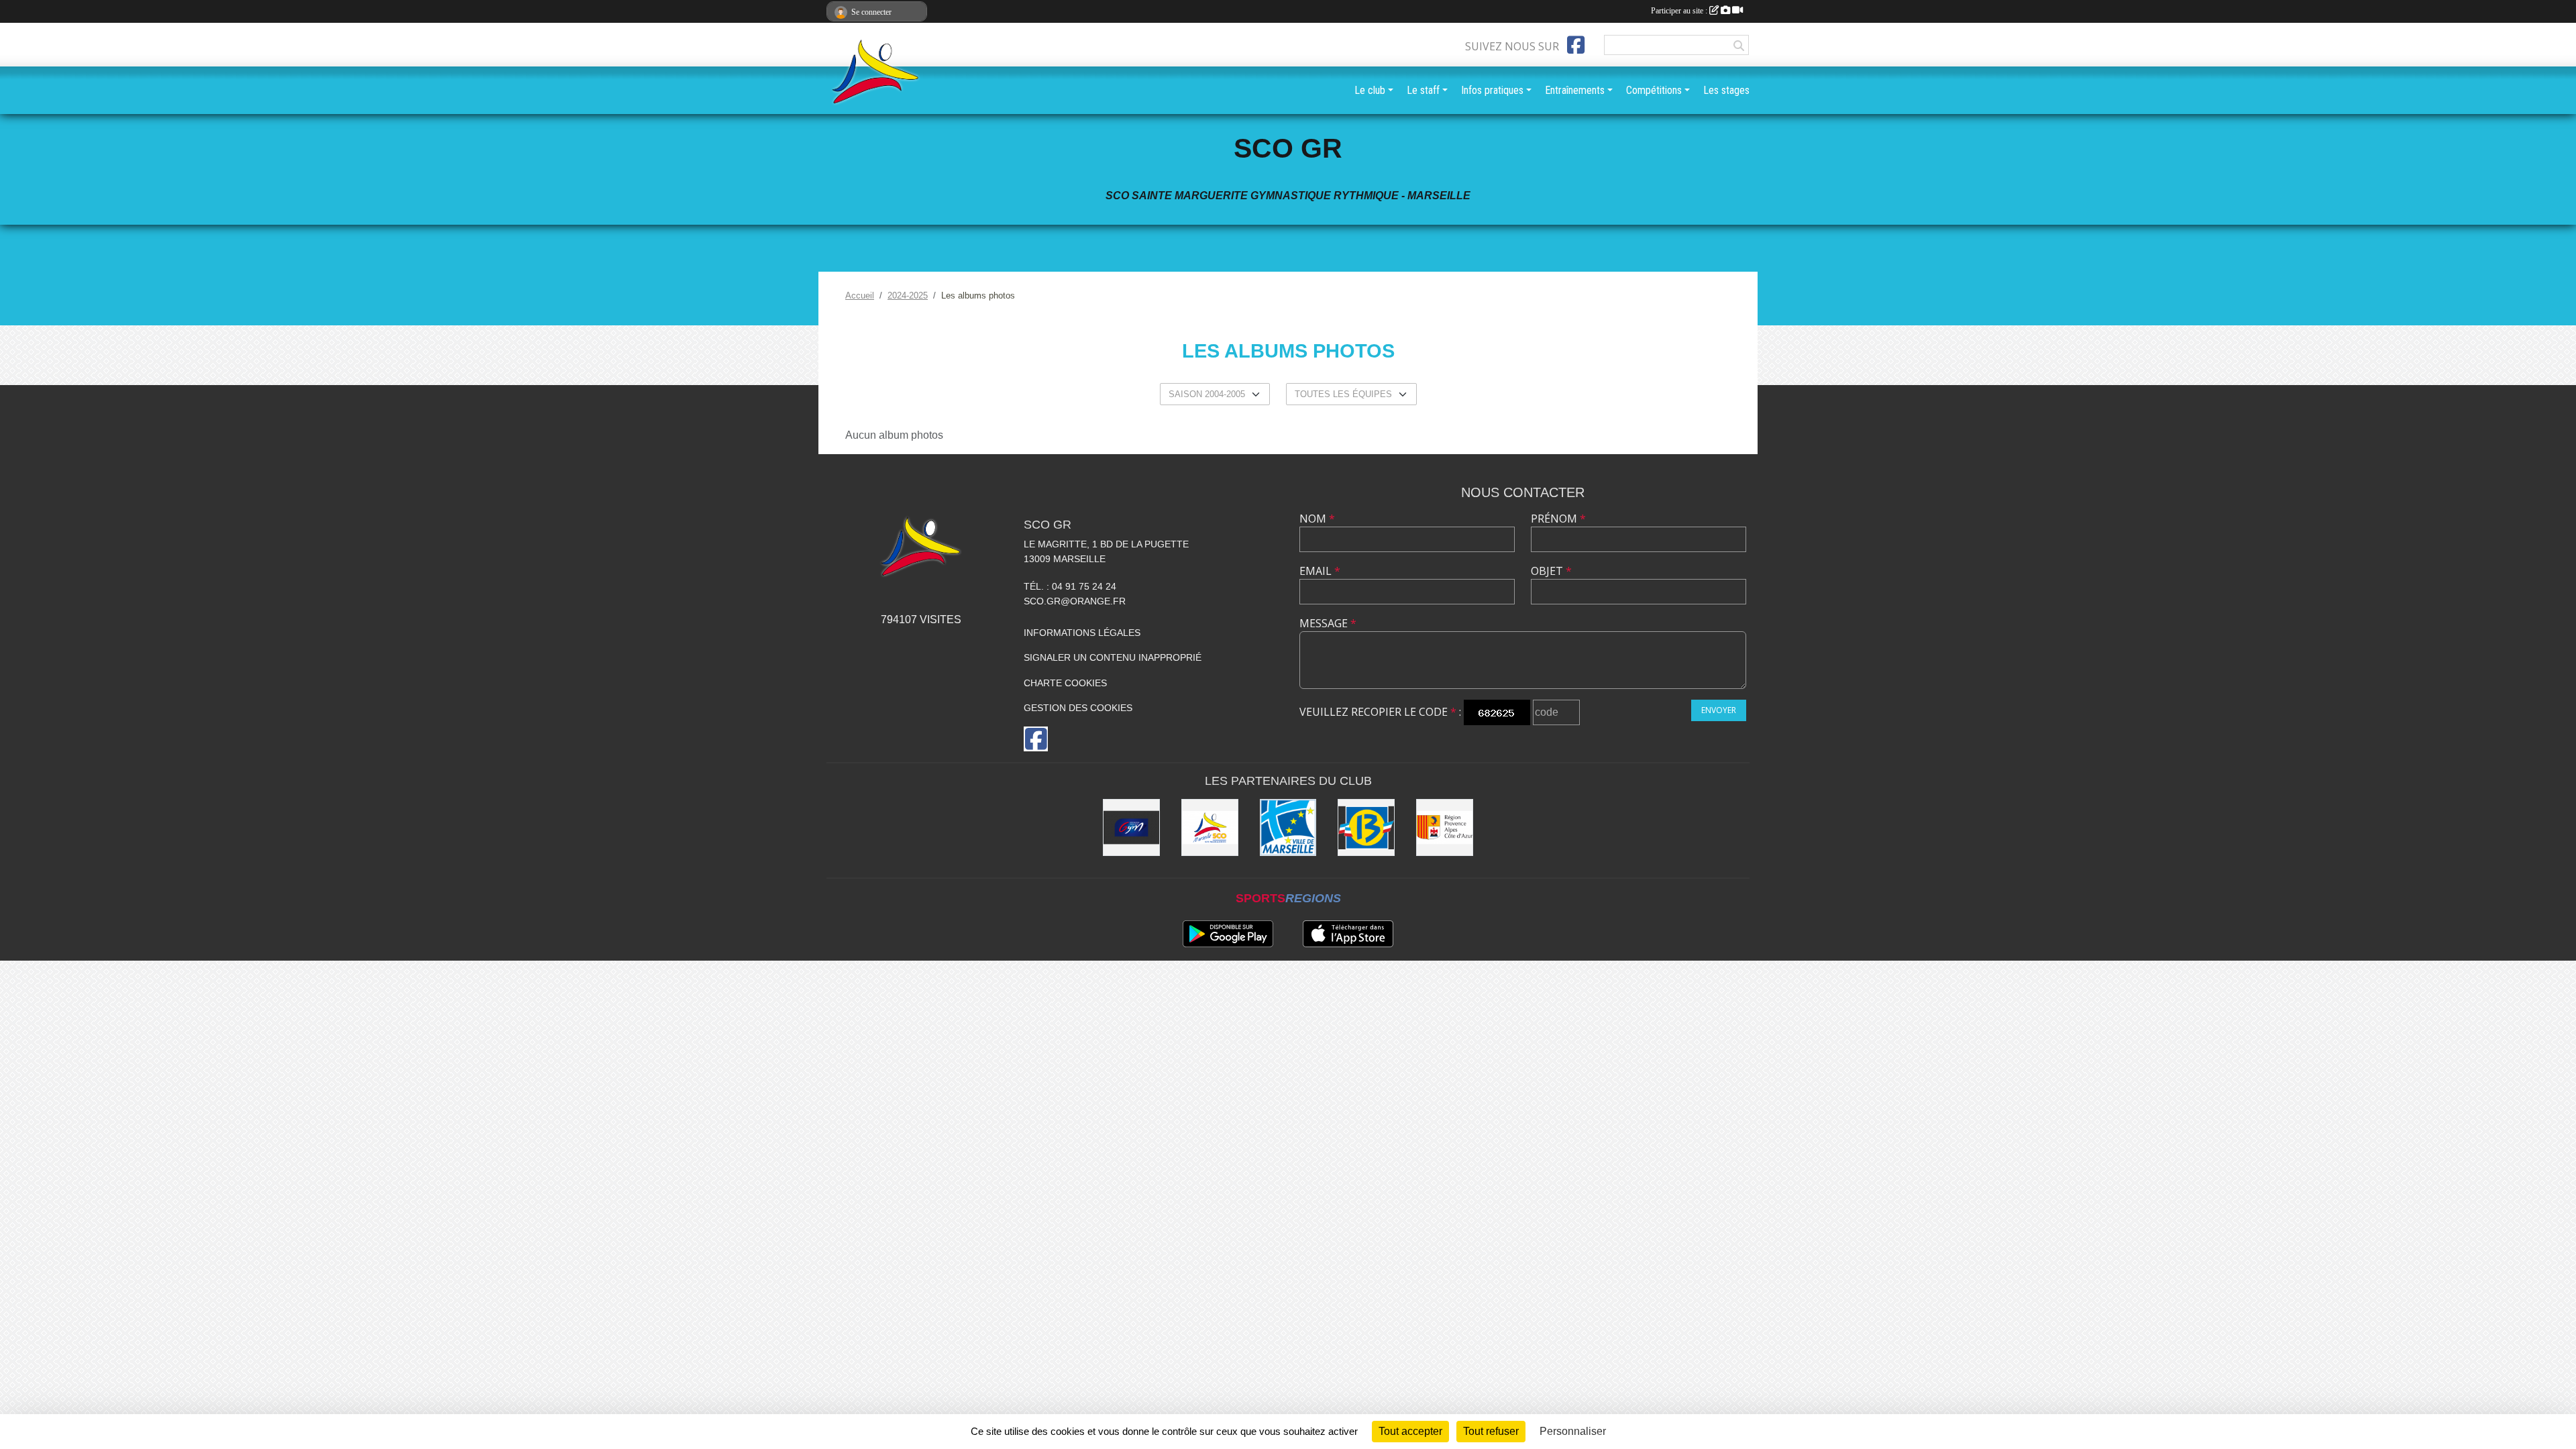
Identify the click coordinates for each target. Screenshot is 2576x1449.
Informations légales (1082, 633)
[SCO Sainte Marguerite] (1210, 827)
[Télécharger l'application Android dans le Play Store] (1228, 934)
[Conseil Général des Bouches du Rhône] (1366, 827)
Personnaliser (1573, 1431)
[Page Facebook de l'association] (1576, 45)
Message (1328, 623)
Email (1320, 571)
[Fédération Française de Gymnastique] (1131, 827)
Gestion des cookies (1078, 708)
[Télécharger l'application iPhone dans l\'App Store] (1348, 934)
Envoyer (1719, 710)
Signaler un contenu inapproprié (1113, 657)
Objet (1551, 571)
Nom (1317, 519)
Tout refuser (1491, 1431)
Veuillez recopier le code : (1380, 712)
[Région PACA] (1445, 827)
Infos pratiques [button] (1492, 90)
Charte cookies (1065, 683)
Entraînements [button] (1575, 90)
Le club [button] (1370, 90)
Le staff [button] (1423, 90)
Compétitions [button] (1654, 90)
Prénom (1558, 519)
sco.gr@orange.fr (1075, 601)
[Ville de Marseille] (1288, 827)
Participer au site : (1680, 11)
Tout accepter (1410, 1431)
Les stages (1726, 90)
